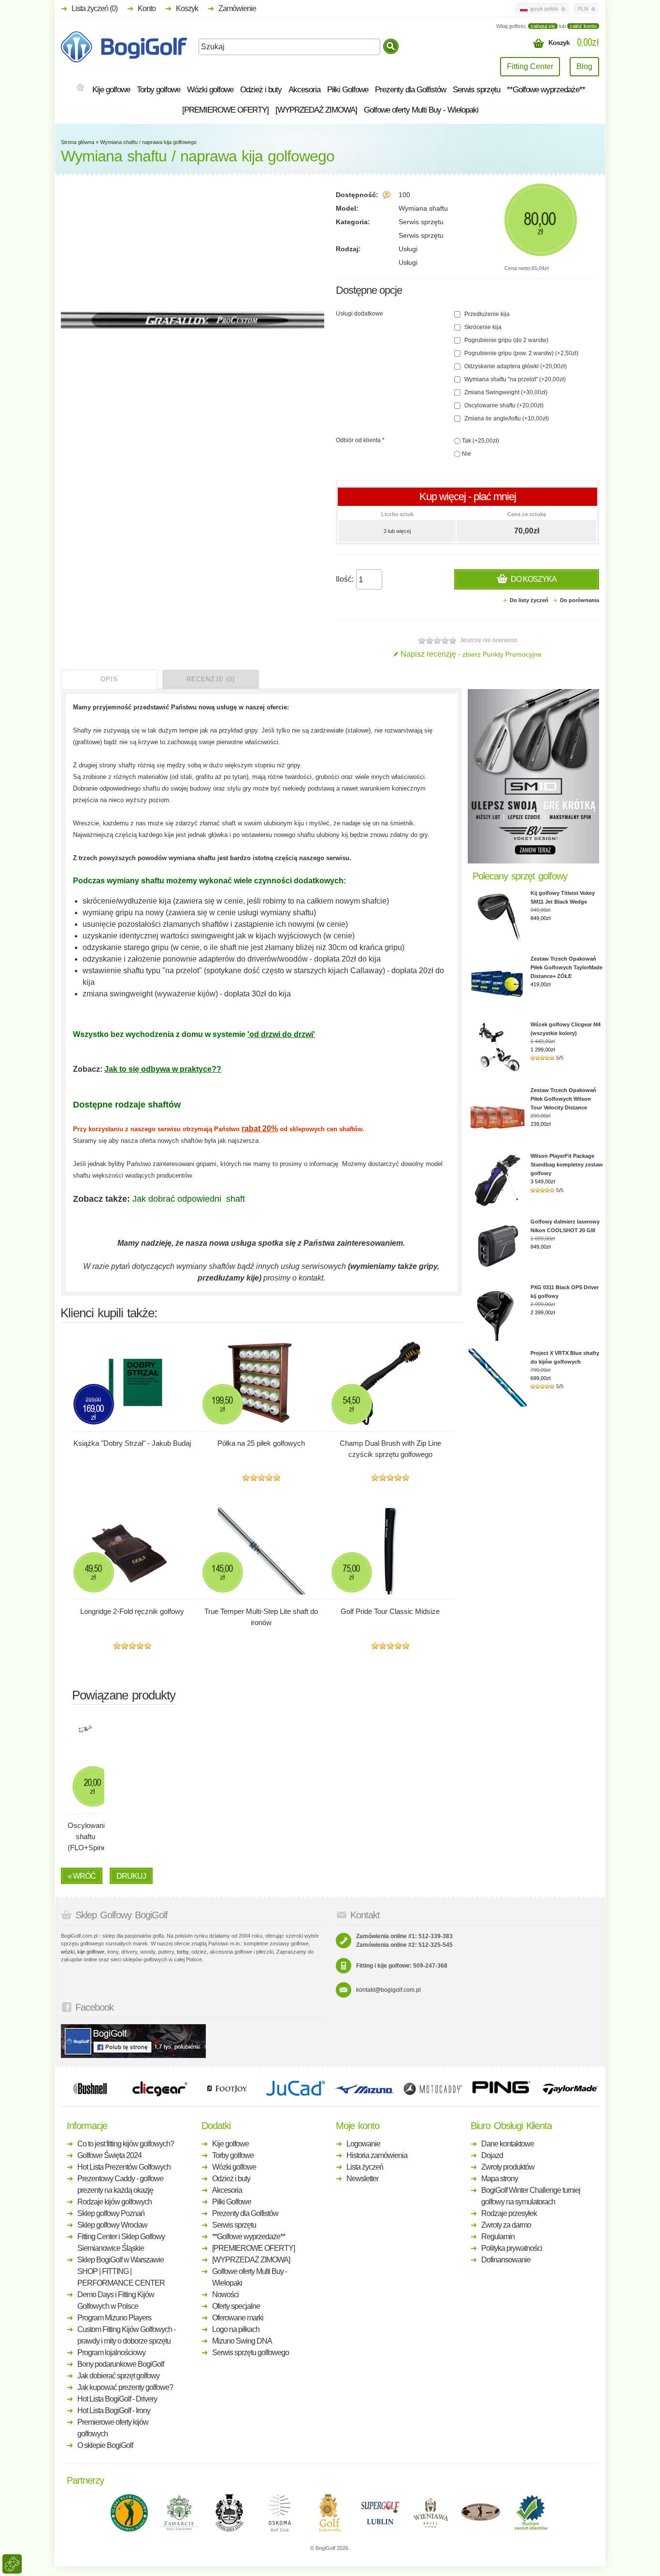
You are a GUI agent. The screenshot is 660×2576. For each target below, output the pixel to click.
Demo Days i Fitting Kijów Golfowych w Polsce (116, 2300)
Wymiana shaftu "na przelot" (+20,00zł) (514, 379)
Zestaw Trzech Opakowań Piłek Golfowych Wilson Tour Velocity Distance (563, 1099)
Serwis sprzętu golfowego (251, 2353)
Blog (584, 66)
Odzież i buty (261, 90)
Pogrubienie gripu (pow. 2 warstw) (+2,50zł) (521, 353)
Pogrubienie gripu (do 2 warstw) (506, 340)
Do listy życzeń (529, 600)
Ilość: (345, 579)
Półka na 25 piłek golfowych (261, 1443)
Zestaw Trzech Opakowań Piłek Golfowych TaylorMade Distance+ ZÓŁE (567, 967)
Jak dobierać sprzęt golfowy (118, 2376)
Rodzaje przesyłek (509, 2213)
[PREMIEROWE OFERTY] (225, 110)
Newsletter (362, 2179)
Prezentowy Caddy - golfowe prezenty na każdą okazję (120, 2184)
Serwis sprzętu (476, 90)
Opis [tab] (109, 679)
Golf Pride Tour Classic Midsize (390, 1611)
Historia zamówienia (377, 2155)
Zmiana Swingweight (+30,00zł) (505, 392)
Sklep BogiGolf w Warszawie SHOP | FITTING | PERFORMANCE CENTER (121, 2271)
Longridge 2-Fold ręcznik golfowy (132, 1611)
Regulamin (498, 2237)
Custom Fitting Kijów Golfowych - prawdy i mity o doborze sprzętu (126, 2335)
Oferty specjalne (236, 2306)
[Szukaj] (391, 46)
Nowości (225, 2295)
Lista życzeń (365, 2167)
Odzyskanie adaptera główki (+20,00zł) (515, 366)
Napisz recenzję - (471, 654)
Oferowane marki (238, 2318)
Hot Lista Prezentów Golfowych (124, 2167)
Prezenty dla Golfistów (410, 90)
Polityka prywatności (512, 2248)
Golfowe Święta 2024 (109, 2155)
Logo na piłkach (236, 2329)
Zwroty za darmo (506, 2225)
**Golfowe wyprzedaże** (546, 90)
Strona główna (78, 142)
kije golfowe (91, 1952)
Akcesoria (304, 90)
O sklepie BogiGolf (105, 2445)
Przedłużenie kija (486, 314)
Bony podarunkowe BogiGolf (121, 2364)
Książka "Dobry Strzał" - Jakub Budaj (132, 1443)
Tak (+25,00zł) (480, 441)
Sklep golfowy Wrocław (112, 2225)
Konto (147, 8)
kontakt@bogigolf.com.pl (388, 1990)
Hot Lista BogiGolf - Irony (114, 2411)
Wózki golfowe (210, 90)
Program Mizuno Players (114, 2318)
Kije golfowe (111, 90)
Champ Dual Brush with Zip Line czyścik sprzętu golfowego (390, 1449)
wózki (68, 1952)
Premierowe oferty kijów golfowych (113, 2428)
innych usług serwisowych (301, 1266)
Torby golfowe (158, 90)
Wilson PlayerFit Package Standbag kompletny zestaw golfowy (567, 1165)
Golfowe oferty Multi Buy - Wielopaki (421, 110)
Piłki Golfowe (348, 90)
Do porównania (580, 600)
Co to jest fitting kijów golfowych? (126, 2144)
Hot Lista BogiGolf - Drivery (117, 2399)
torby (183, 1952)
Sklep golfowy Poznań (111, 2213)
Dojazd (492, 2155)
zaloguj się (543, 26)
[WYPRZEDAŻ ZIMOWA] (316, 110)
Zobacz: (89, 1069)
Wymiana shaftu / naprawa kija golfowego (148, 142)
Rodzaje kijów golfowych (115, 2202)
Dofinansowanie (506, 2260)
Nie (466, 454)
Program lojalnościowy (111, 2353)
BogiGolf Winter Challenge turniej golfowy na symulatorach (531, 2196)
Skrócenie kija (482, 327)
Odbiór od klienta (360, 440)
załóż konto (583, 26)
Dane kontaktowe (508, 2144)
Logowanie (363, 2144)
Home (80, 88)
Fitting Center (530, 66)
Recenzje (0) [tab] (211, 679)
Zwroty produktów (508, 2167)
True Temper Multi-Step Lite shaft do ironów (261, 1617)
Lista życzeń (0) (94, 8)
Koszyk (187, 8)
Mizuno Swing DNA (242, 2341)
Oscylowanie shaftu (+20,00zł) (503, 405)
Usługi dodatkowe (359, 314)
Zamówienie (237, 8)
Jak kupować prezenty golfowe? (125, 2387)
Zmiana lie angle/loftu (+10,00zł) (506, 418)
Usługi (408, 249)
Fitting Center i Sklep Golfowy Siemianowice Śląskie (121, 2242)
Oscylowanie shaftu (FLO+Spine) (86, 1836)
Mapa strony (500, 2179)
